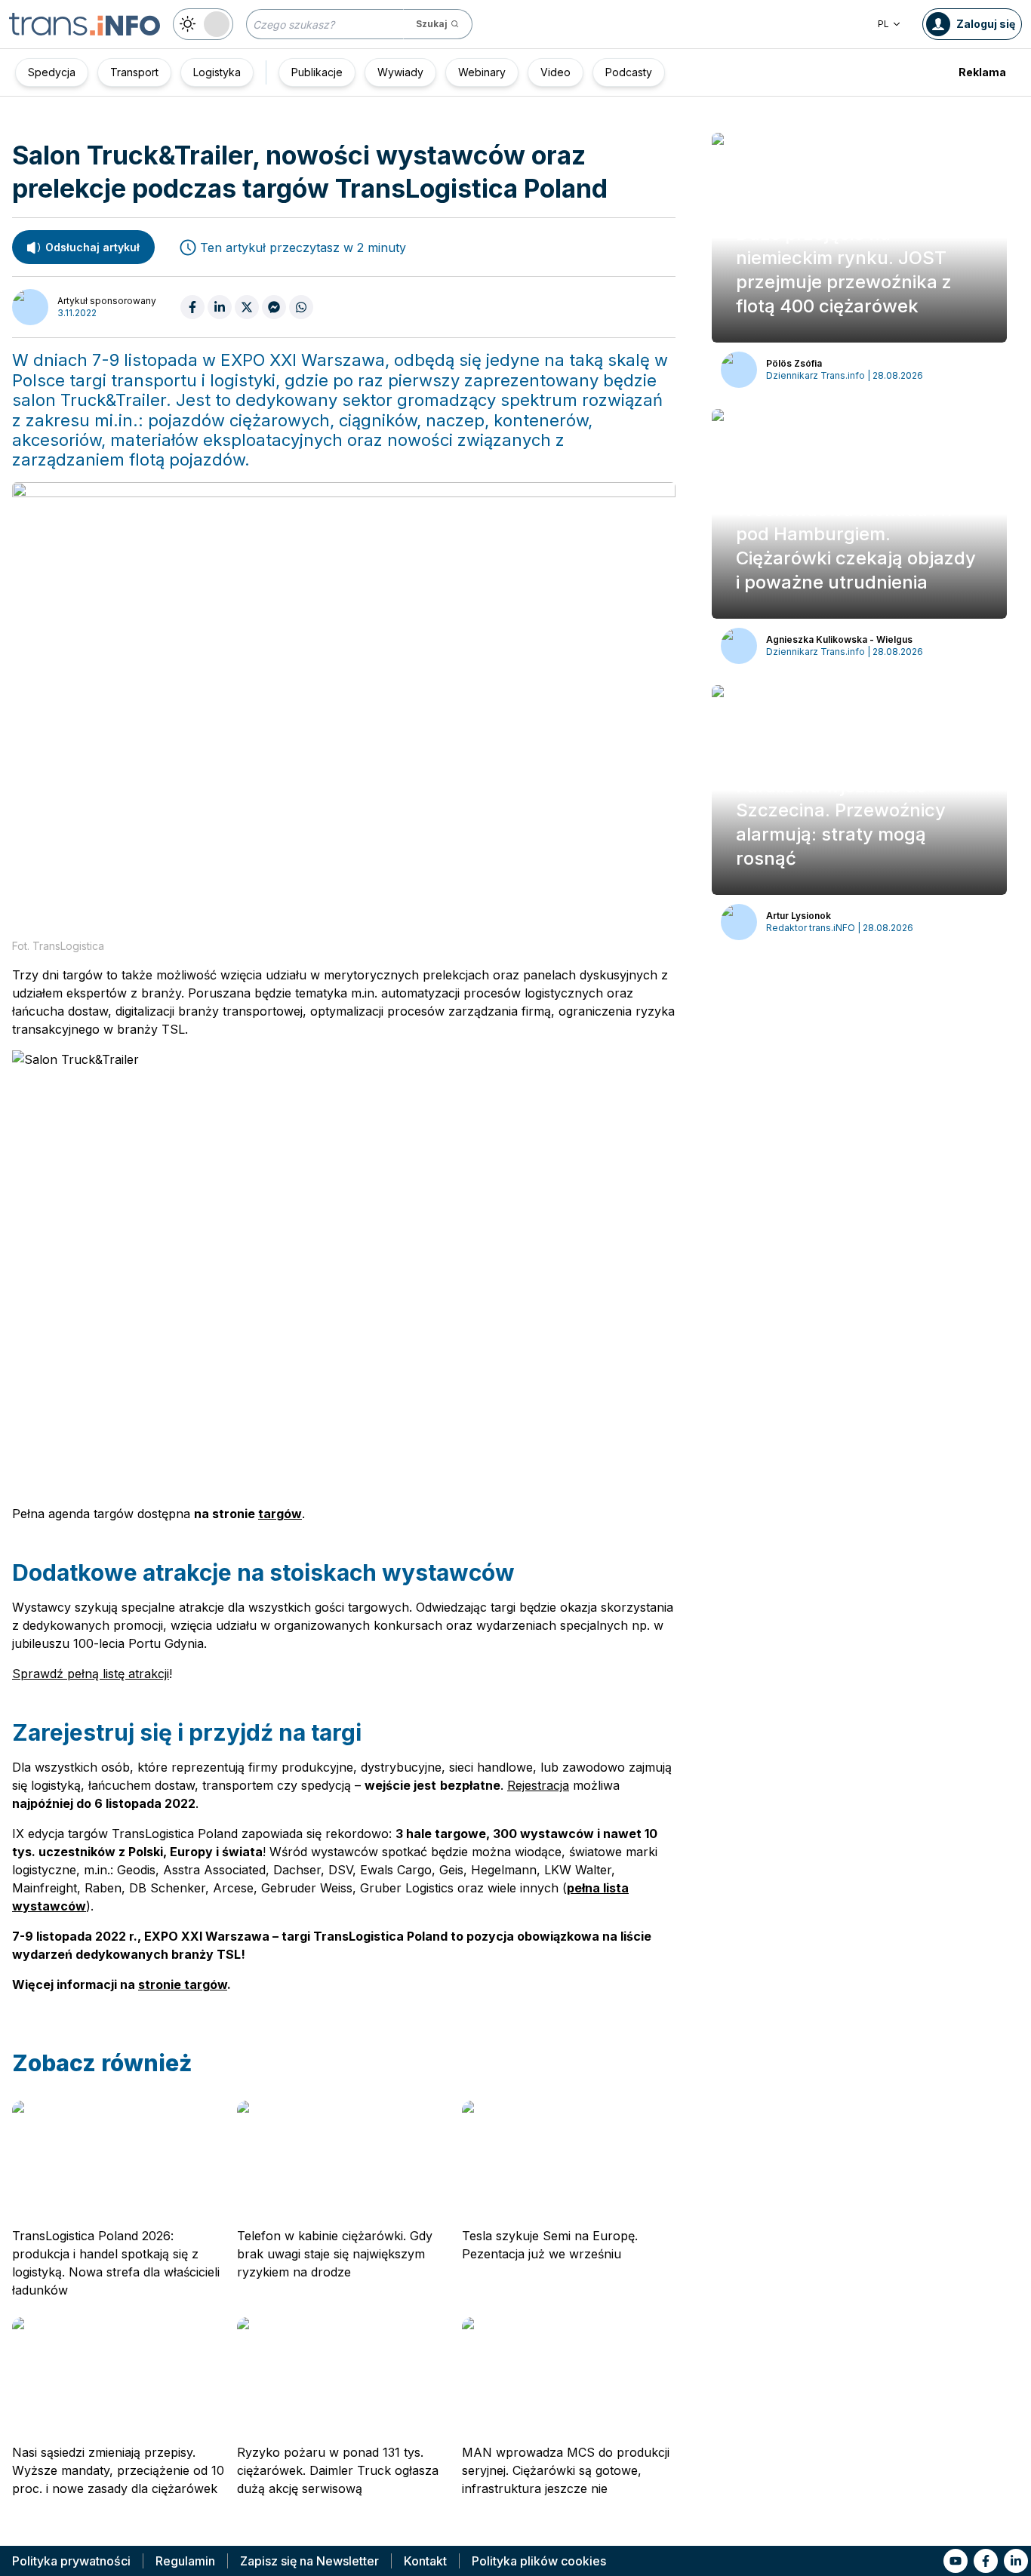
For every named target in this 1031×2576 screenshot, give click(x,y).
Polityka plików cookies (539, 2561)
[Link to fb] (986, 2561)
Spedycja (52, 72)
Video (556, 72)
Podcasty (629, 72)
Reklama (982, 72)
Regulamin (185, 2561)
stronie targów (183, 1984)
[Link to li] (1016, 2561)
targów (280, 1514)
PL (883, 24)
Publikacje (317, 72)
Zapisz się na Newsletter (309, 2561)
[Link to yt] (956, 2561)
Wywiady (400, 72)
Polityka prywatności (71, 2561)
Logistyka (217, 72)
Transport (134, 72)
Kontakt (425, 2561)
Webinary (482, 72)
